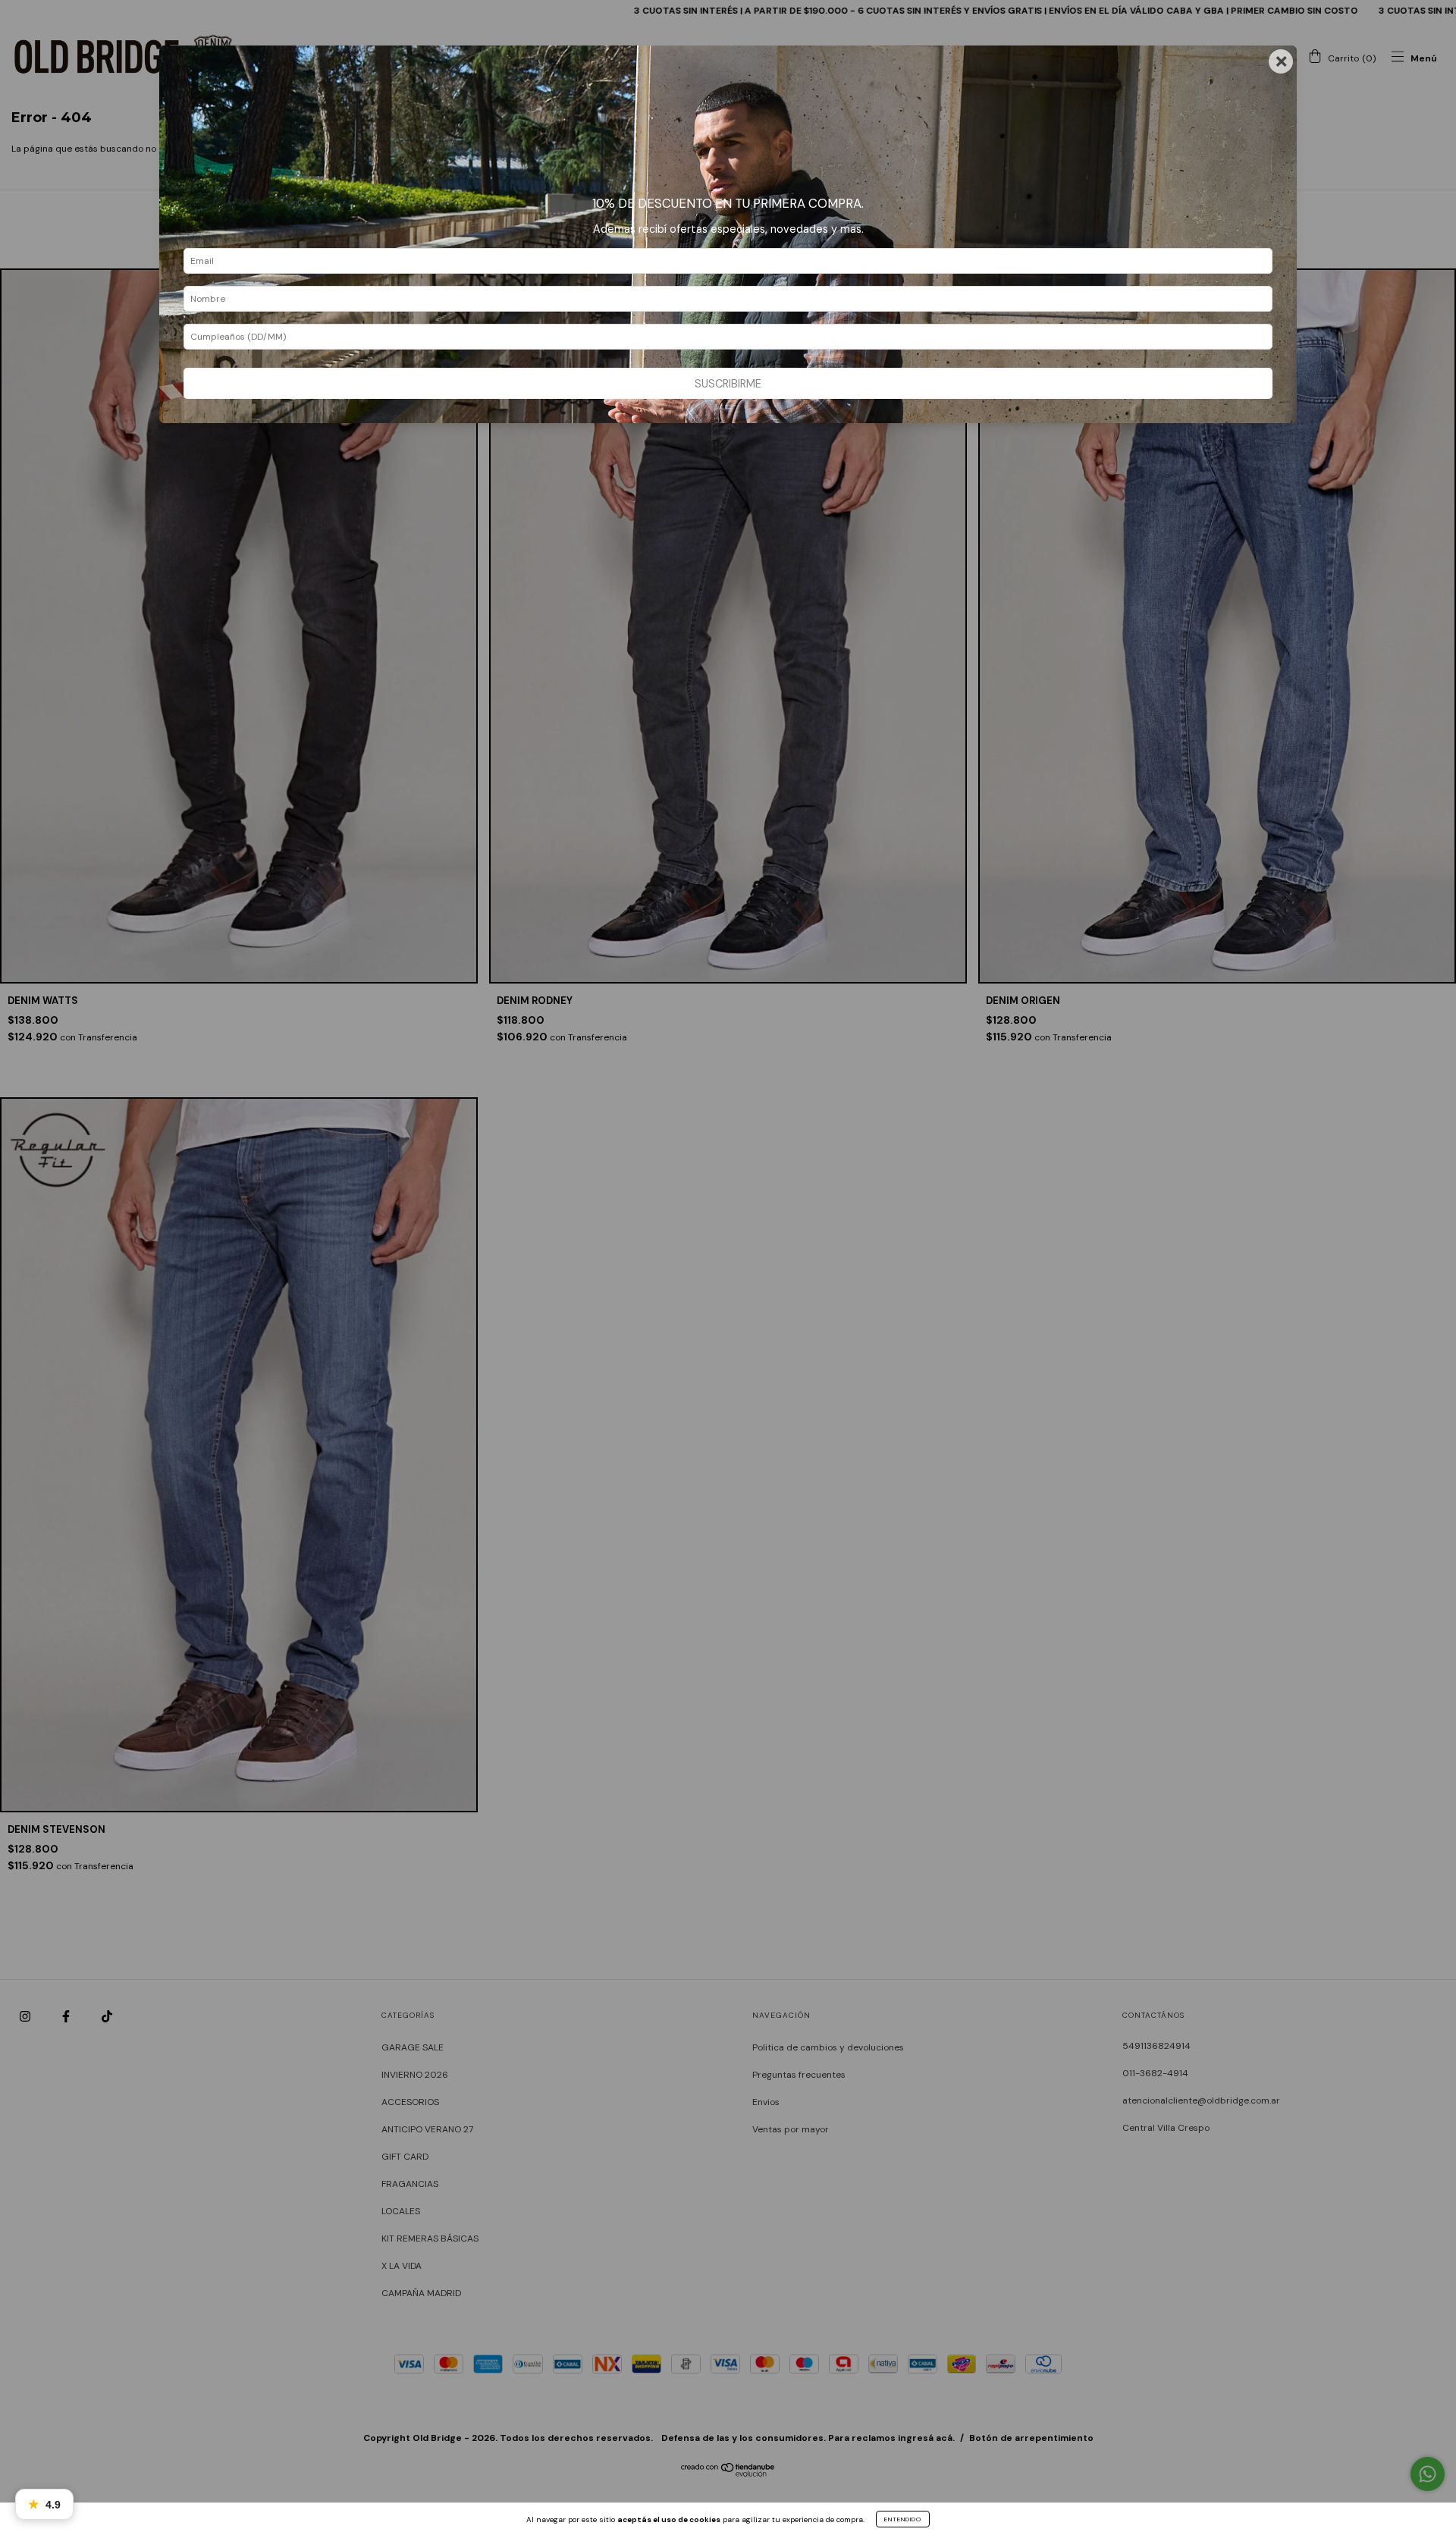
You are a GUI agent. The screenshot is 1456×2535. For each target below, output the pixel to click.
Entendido (903, 2519)
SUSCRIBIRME (728, 384)
